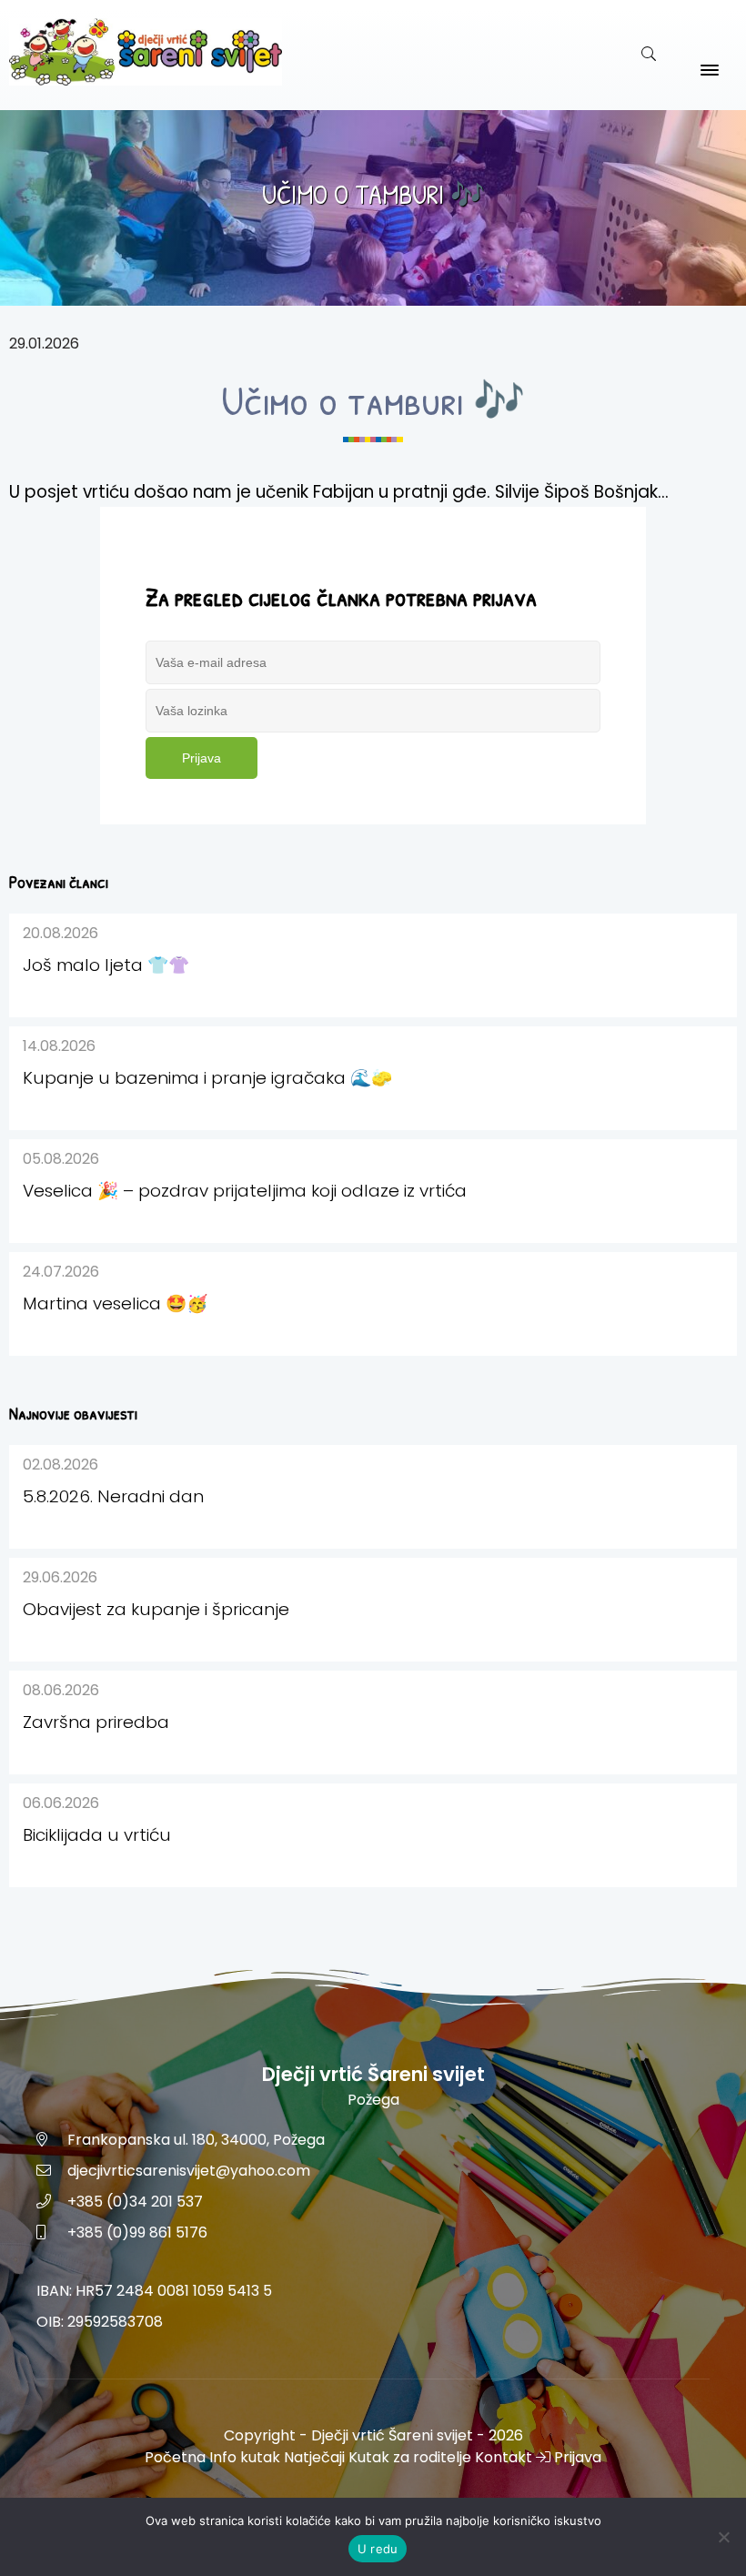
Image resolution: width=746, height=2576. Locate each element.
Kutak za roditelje (410, 2457)
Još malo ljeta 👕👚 (106, 965)
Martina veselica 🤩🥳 (115, 1303)
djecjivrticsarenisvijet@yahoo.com (189, 2171)
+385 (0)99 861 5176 (137, 2233)
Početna (175, 2457)
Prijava (202, 758)
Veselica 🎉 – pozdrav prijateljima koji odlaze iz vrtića (245, 1191)
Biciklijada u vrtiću (97, 1835)
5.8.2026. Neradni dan (113, 1496)
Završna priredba (96, 1722)
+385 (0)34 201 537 (135, 2202)
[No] (723, 2537)
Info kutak (245, 2457)
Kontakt (504, 2457)
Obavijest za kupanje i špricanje (156, 1609)
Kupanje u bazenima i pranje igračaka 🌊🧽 (207, 1078)
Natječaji (314, 2457)
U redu (378, 2549)
